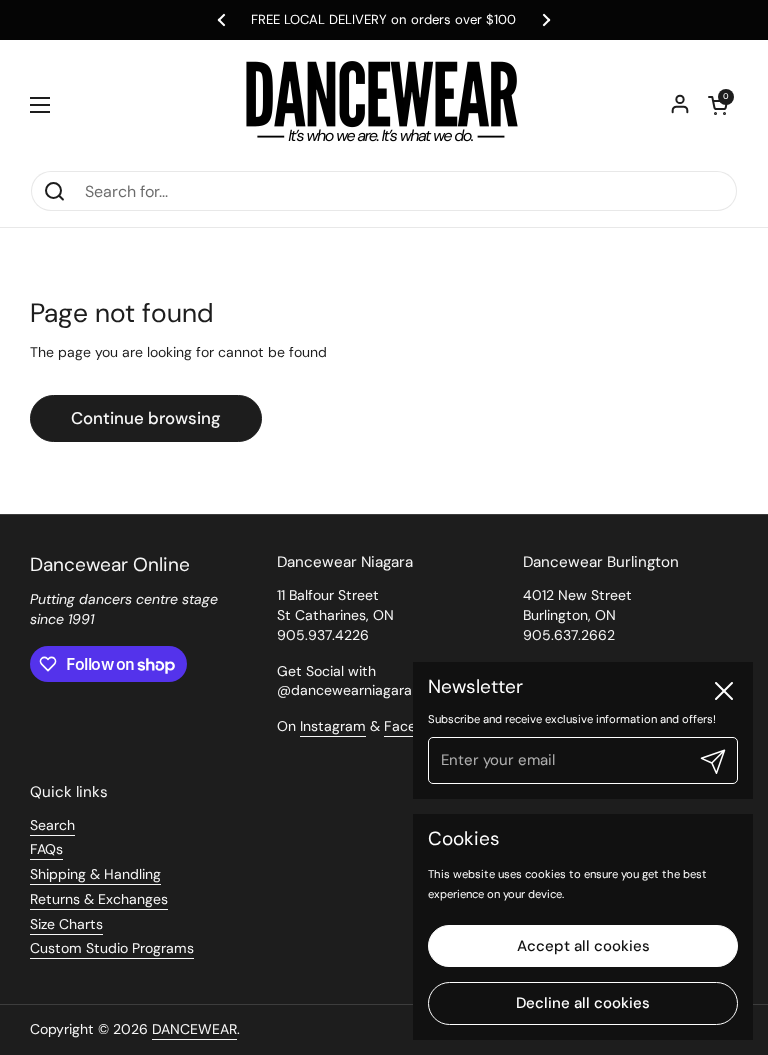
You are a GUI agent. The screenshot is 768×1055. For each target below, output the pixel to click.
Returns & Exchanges (99, 899)
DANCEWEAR (194, 1029)
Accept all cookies (583, 946)
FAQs (46, 849)
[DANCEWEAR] (384, 105)
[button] (718, 105)
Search (52, 825)
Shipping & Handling (95, 874)
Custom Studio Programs (112, 948)
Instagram (333, 726)
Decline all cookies (583, 1003)
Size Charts (66, 924)
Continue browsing (146, 418)
